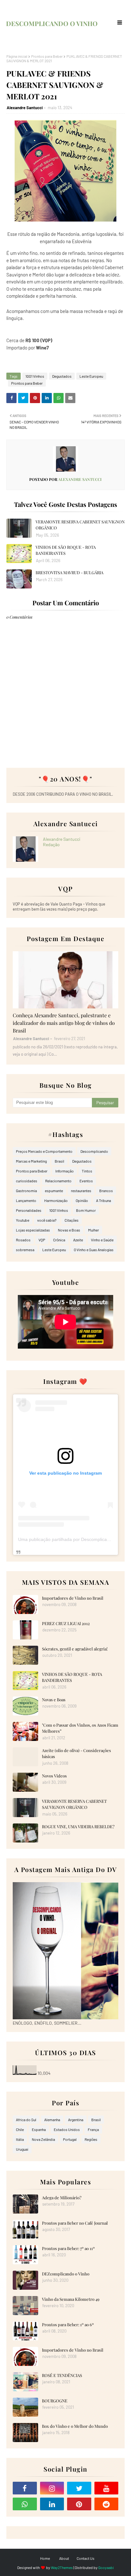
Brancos (106, 1191)
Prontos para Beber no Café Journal (75, 2223)
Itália (20, 2139)
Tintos (87, 1171)
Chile (20, 2129)
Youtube (23, 1220)
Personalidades (29, 1210)
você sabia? (47, 1220)
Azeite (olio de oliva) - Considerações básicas (76, 1753)
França (93, 2129)
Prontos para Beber (47, 56)
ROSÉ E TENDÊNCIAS (62, 2375)
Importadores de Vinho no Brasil (73, 1598)
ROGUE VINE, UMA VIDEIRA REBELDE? (78, 1826)
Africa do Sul (26, 2120)
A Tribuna (103, 1200)
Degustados (62, 376)
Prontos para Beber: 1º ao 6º (68, 2324)
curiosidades (27, 1181)
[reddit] (107, 2504)
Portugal (70, 2139)
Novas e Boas (69, 1230)
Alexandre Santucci (25, 108)
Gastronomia (26, 1191)
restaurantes (81, 1191)
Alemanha (52, 2120)
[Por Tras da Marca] (65, 980)
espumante (54, 1191)
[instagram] (52, 2488)
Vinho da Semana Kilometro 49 (71, 2299)
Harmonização (56, 1200)
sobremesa (25, 1250)
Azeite (78, 1240)
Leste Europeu (91, 376)
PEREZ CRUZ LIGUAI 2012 (66, 1623)
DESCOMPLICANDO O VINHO (52, 23)
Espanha (39, 2129)
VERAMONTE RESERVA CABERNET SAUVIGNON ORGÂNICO (80, 525)
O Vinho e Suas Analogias (94, 1250)
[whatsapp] (25, 2504)
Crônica (59, 1240)
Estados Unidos (67, 2129)
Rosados (23, 1240)
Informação (65, 1171)
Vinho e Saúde (102, 1240)
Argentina (76, 2120)
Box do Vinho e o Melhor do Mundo (75, 2426)
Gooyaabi (106, 2567)
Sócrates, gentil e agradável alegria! (75, 1649)
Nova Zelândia (43, 2139)
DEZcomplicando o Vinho (66, 2274)
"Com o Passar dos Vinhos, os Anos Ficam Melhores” (80, 1728)
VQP (42, 1240)
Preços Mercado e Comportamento (44, 1151)
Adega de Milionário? (62, 2198)
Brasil (59, 1161)
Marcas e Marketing (31, 1161)
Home (45, 2558)
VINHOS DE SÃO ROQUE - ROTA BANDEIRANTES (66, 550)
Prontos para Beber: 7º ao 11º (68, 2248)
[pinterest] (79, 2504)
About (64, 2558)
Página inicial (17, 56)
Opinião (82, 1200)
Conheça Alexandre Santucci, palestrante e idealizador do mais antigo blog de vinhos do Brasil (64, 1023)
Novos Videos (54, 1776)
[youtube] (107, 2488)
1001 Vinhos (35, 376)
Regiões (91, 2139)
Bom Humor (86, 1210)
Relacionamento (58, 1181)
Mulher (93, 1230)
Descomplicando (94, 1151)
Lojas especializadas (33, 1230)
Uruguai (22, 2149)
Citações (72, 1220)
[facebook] (25, 2488)
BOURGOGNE (55, 2401)
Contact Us (86, 2558)
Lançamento (26, 1200)
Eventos (86, 1181)
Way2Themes (62, 2567)
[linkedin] (52, 2504)
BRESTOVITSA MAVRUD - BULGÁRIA (69, 572)
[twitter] (79, 2488)
